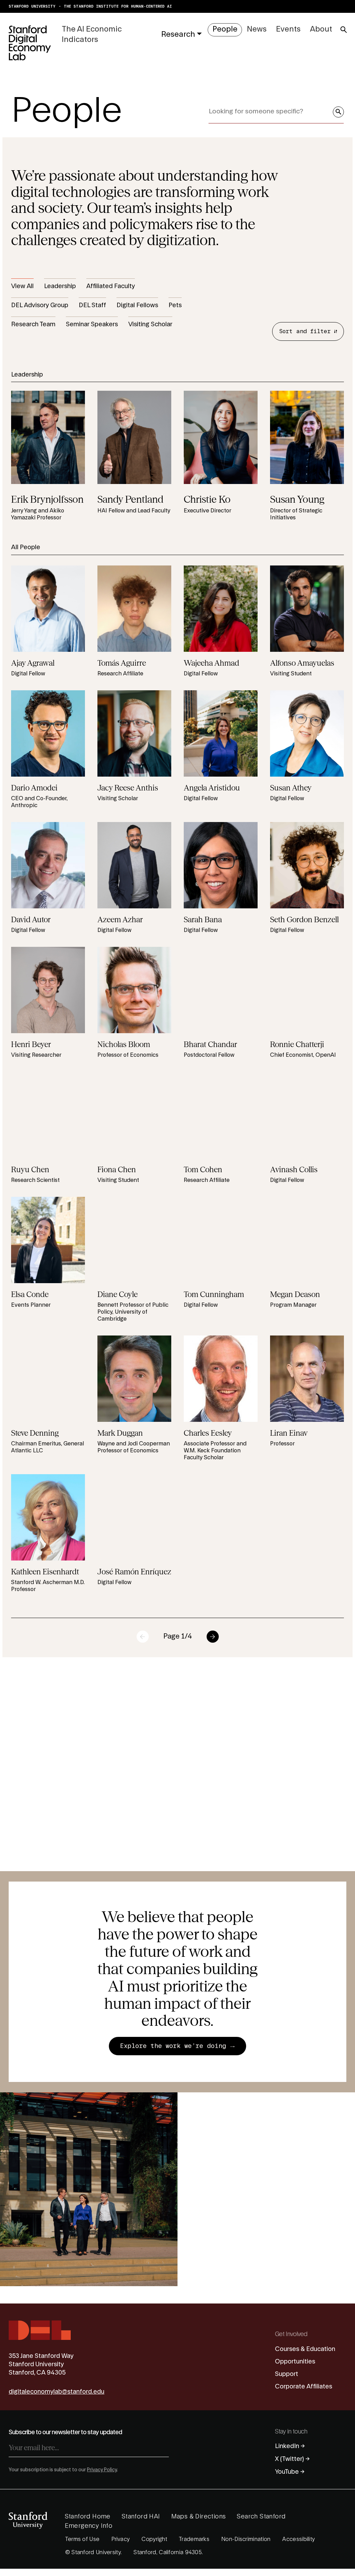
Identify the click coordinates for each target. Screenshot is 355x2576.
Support (287, 2374)
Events (288, 29)
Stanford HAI (141, 2517)
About (321, 29)
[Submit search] (338, 112)
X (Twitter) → (292, 2459)
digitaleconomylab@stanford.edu (57, 2392)
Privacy (120, 2539)
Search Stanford (261, 2517)
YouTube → (290, 2472)
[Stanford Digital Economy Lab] (30, 43)
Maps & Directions (199, 2517)
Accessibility (298, 2539)
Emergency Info (89, 2526)
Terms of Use (83, 2539)
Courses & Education (305, 2349)
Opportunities (295, 2362)
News (257, 29)
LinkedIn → (290, 2446)
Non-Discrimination (246, 2539)
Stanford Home (88, 2517)
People (225, 29)
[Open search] (344, 30)
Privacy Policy (102, 2470)
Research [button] (178, 34)
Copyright (154, 2539)
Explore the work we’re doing (175, 2046)
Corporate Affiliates (304, 2387)
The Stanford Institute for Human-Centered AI (118, 6)
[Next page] (213, 1637)
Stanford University (32, 6)
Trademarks (194, 2539)
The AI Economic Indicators (92, 34)
